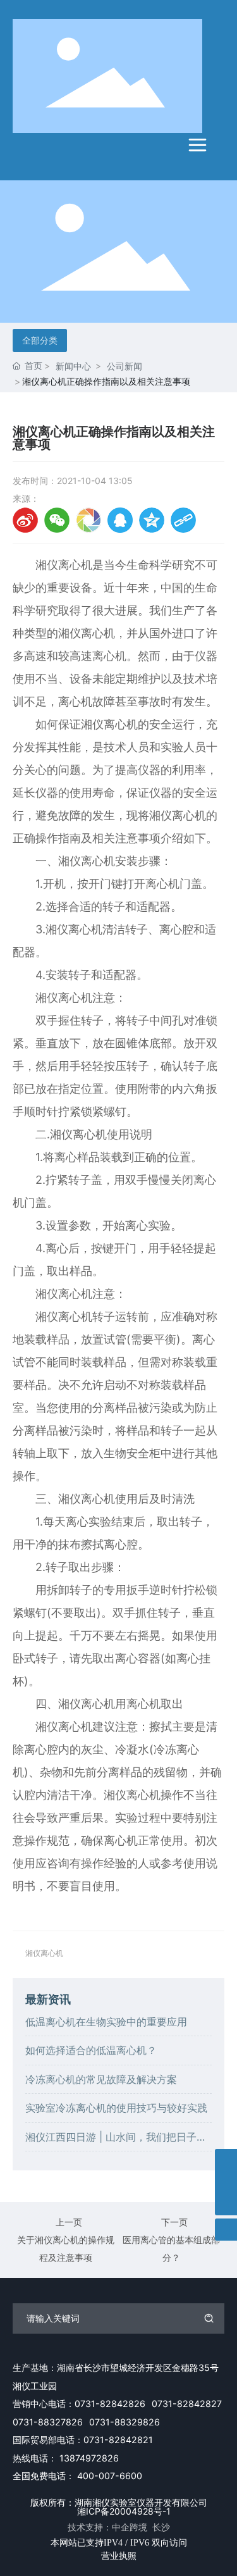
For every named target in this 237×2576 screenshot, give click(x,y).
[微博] (25, 520)
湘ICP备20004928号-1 (124, 2511)
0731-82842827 (187, 2404)
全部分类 (40, 340)
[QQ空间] (152, 520)
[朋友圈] (88, 520)
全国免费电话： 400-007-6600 (77, 2476)
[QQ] (120, 520)
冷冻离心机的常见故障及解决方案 (101, 2079)
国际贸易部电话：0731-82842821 (83, 2440)
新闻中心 (73, 366)
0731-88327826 (48, 2422)
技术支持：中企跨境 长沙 (119, 2527)
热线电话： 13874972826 (66, 2458)
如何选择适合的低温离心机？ (91, 2050)
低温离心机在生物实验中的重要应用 (106, 2022)
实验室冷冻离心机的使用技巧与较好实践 (116, 2108)
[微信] (57, 520)
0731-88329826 (125, 2422)
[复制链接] (183, 520)
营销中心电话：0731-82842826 (79, 2404)
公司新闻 (125, 366)
